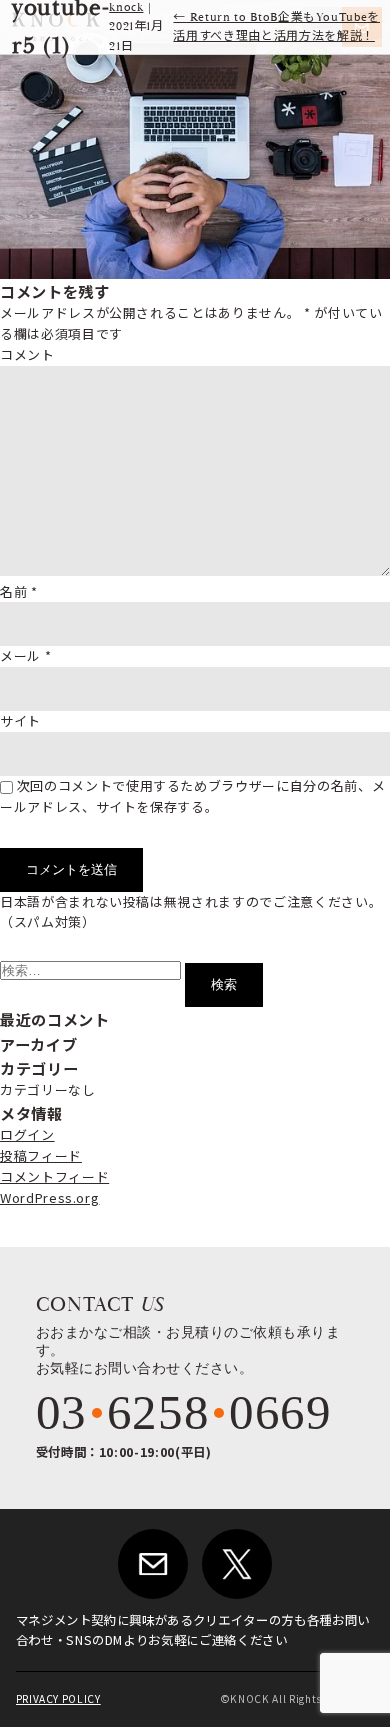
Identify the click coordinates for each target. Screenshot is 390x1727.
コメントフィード (54, 1176)
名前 (19, 591)
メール (25, 655)
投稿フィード (41, 1155)
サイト (20, 720)
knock (126, 7)
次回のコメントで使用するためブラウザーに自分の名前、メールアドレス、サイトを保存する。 (192, 796)
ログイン (27, 1134)
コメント (27, 354)
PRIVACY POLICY (58, 1698)
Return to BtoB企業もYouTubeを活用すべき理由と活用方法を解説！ (276, 27)
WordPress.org (49, 1197)
